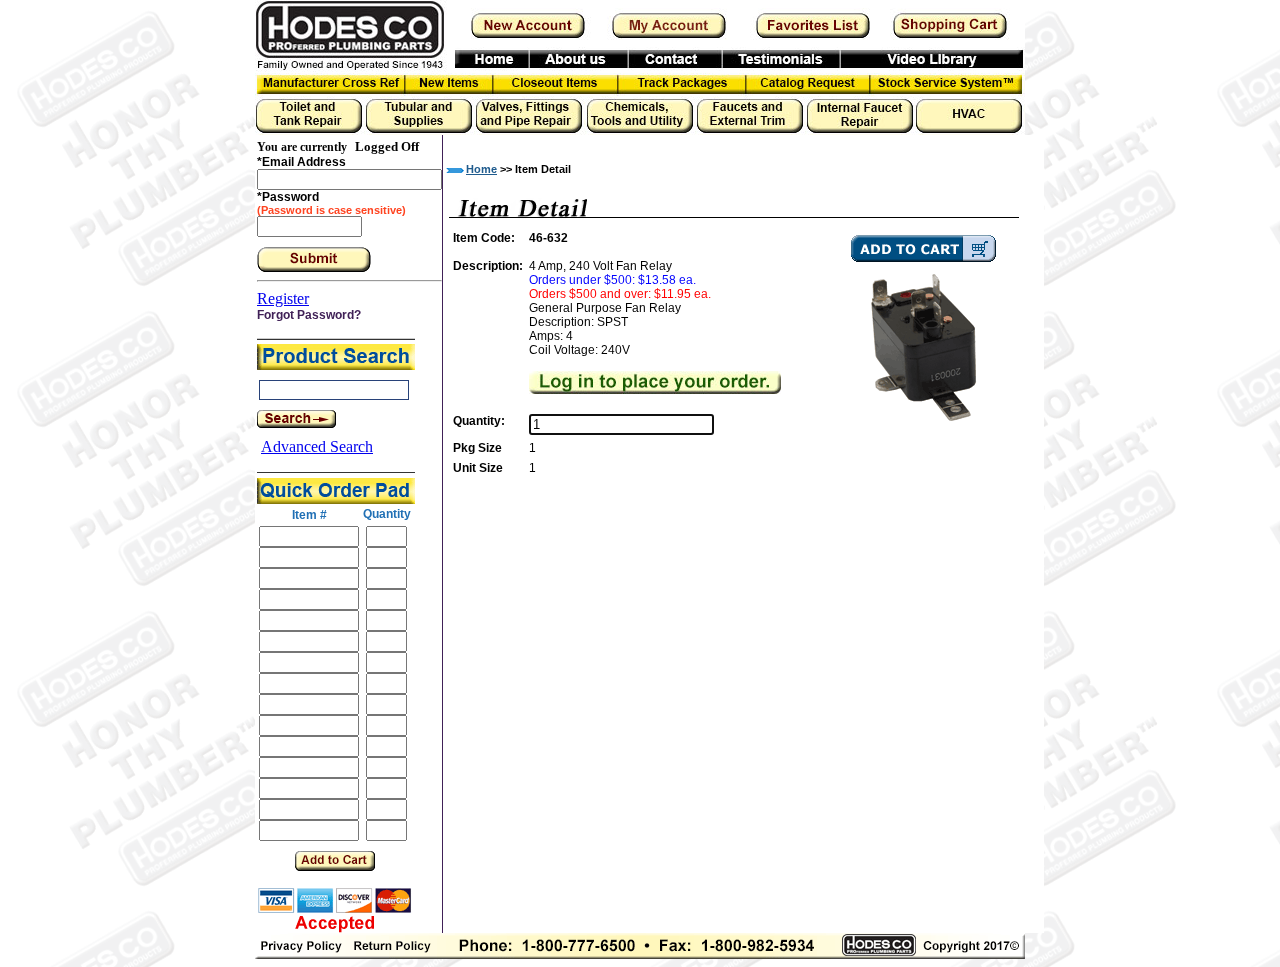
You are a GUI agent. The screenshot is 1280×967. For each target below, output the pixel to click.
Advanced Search (317, 446)
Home (481, 169)
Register (283, 298)
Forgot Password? (309, 315)
